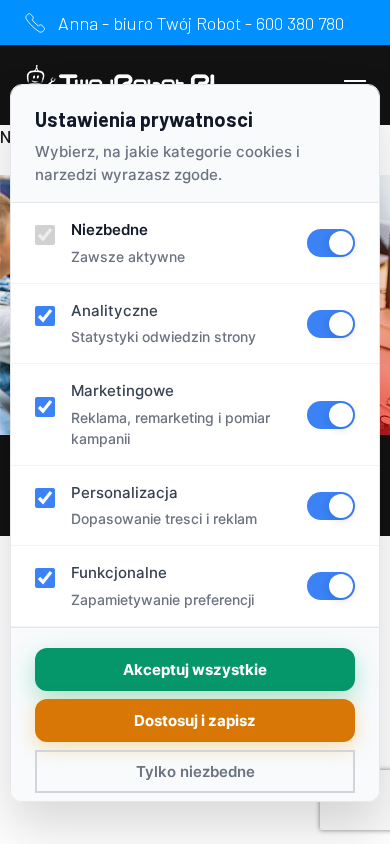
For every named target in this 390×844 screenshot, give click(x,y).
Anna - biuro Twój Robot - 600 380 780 (201, 23)
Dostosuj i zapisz (195, 720)
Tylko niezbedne (195, 771)
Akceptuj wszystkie (195, 669)
